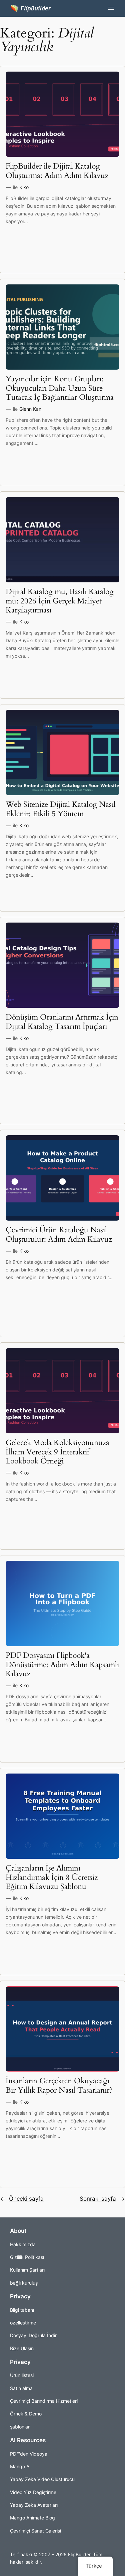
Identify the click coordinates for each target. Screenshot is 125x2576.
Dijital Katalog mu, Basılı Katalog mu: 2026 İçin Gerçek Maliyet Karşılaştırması (60, 601)
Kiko (24, 187)
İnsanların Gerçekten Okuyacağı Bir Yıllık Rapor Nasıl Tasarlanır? (59, 2086)
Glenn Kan (30, 409)
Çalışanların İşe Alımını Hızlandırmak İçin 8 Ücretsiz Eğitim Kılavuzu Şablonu (52, 1878)
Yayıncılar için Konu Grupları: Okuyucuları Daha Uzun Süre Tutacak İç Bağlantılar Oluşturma (60, 388)
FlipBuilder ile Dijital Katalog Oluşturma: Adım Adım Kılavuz (57, 171)
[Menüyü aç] (111, 8)
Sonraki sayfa (102, 2199)
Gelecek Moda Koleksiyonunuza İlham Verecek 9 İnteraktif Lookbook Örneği (57, 1452)
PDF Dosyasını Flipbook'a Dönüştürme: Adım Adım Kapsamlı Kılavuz (62, 1665)
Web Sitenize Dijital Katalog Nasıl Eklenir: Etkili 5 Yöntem (61, 809)
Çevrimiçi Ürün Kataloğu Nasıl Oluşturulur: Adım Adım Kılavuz (59, 1235)
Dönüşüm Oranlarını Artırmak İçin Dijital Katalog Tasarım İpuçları (62, 1022)
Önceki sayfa (22, 2199)
